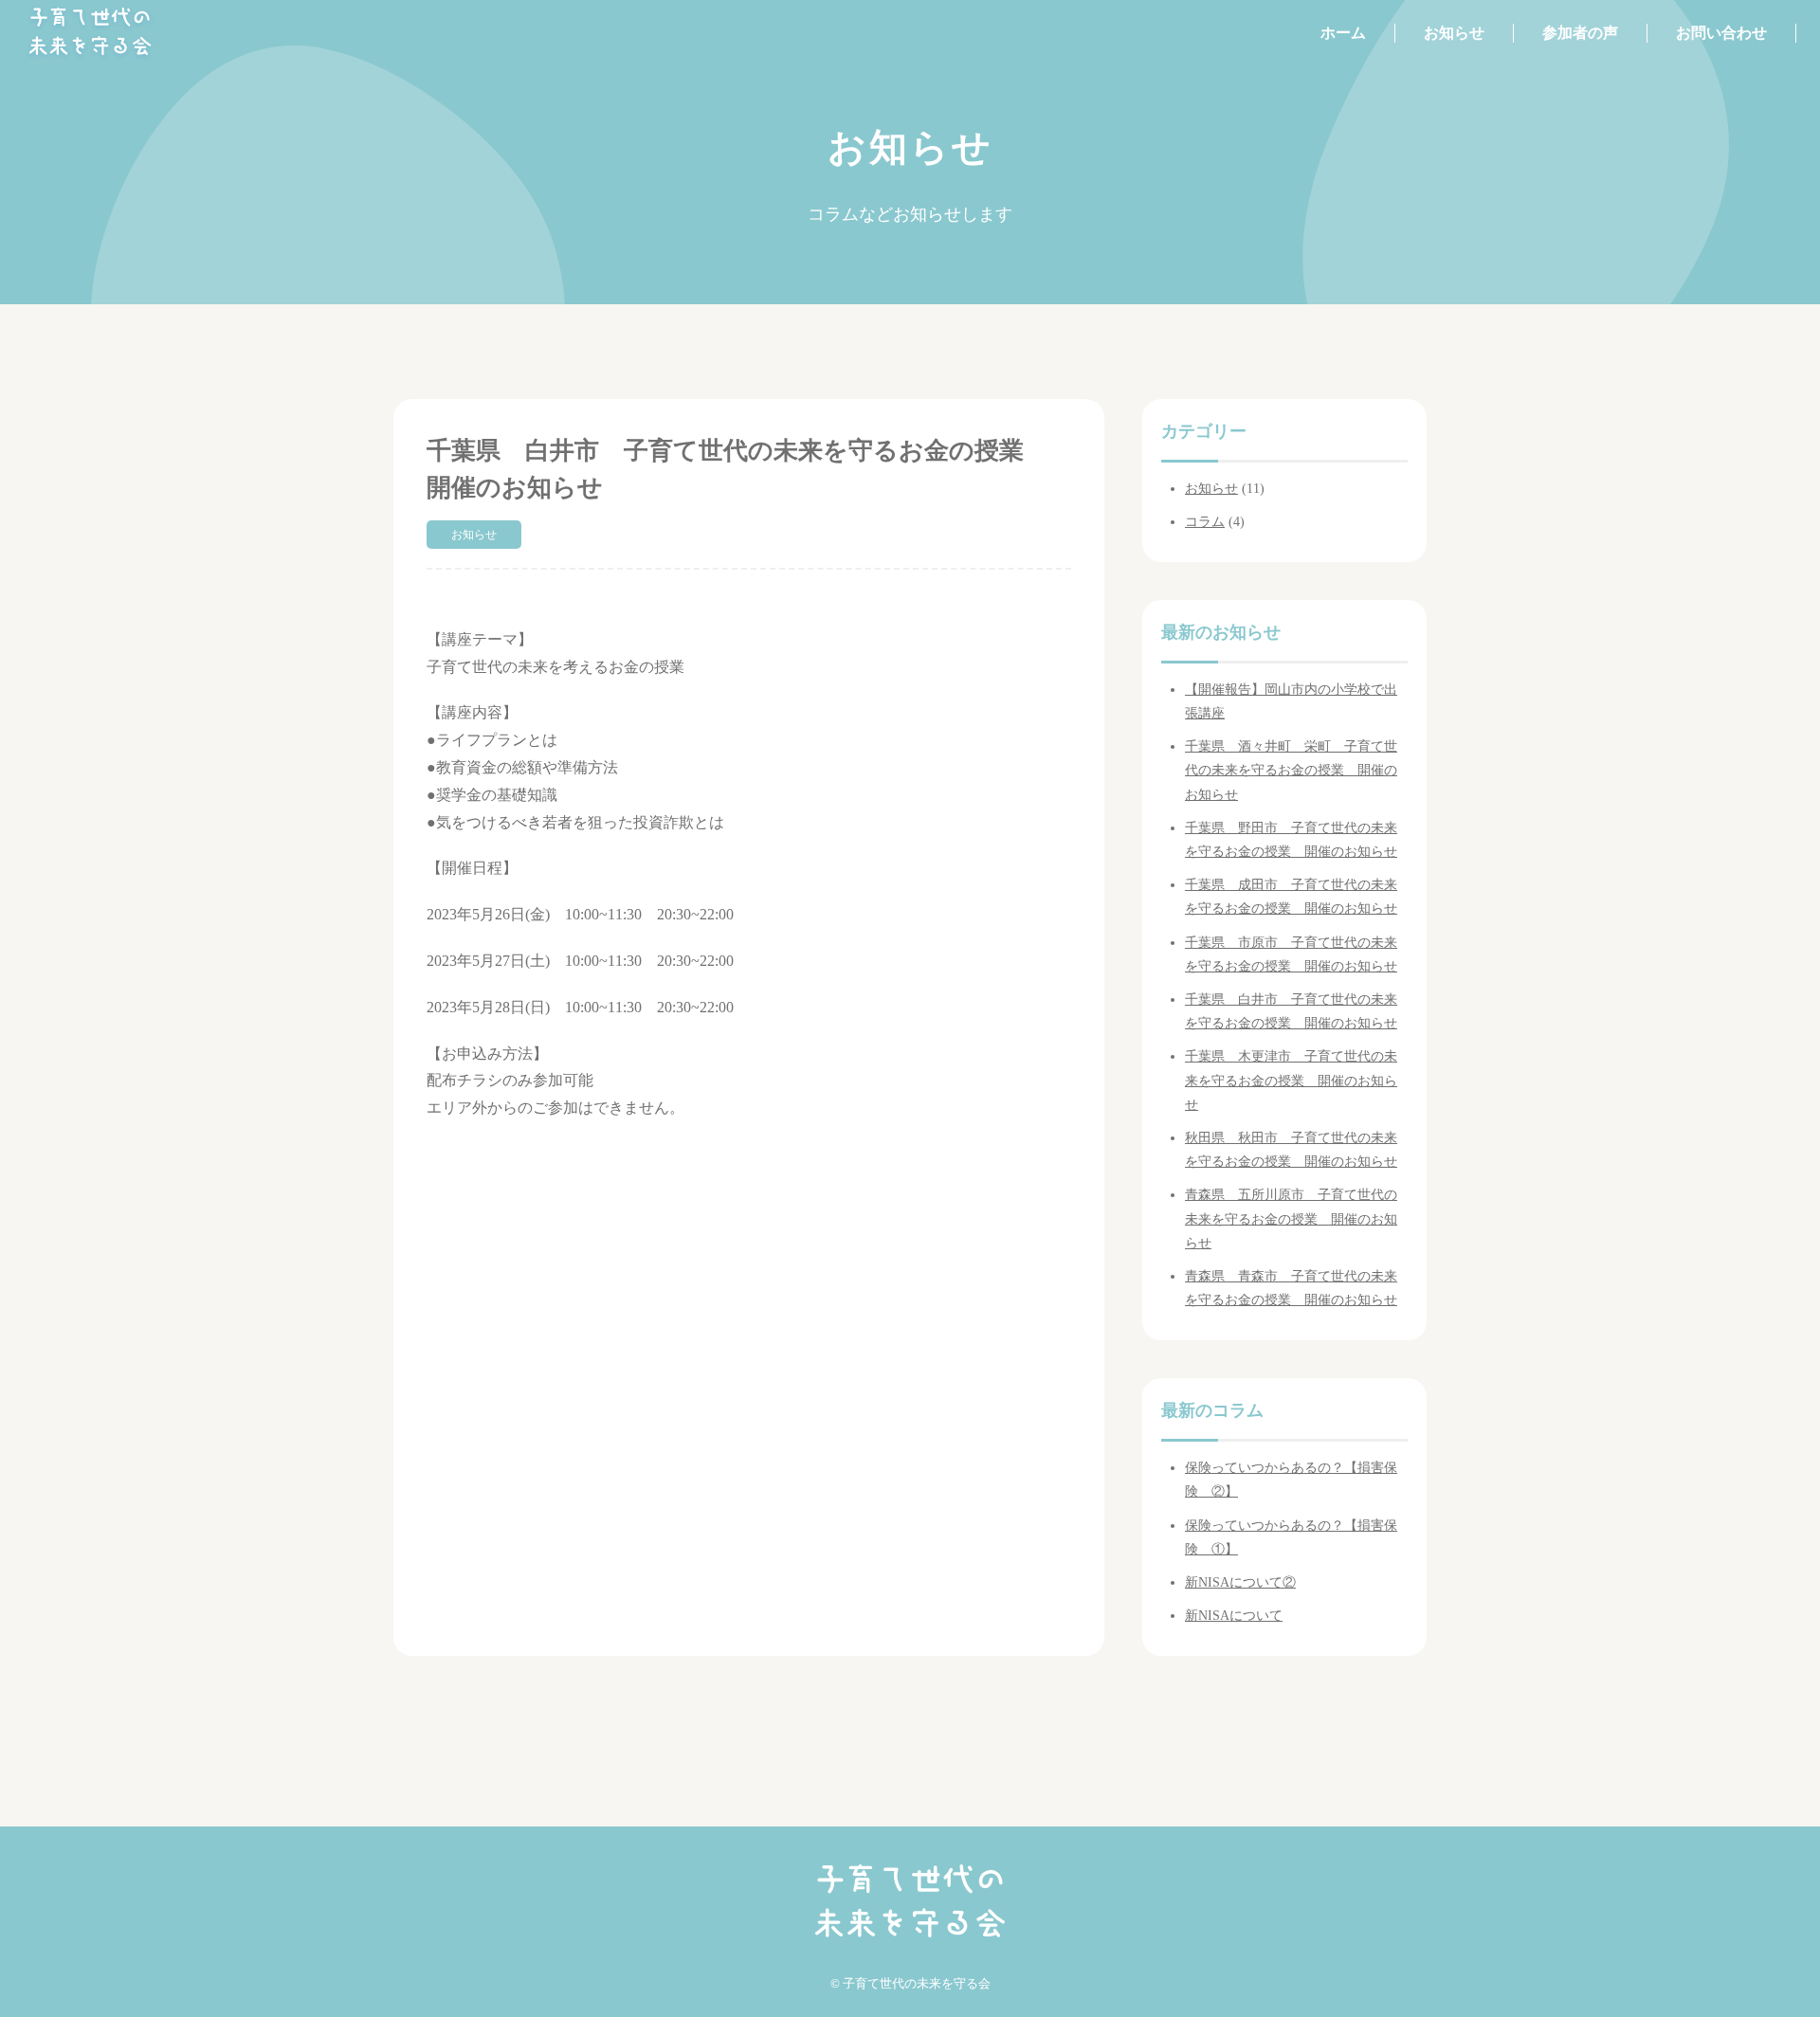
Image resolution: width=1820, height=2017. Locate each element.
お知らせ (1454, 33)
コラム (1205, 522)
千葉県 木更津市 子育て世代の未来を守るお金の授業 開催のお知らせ (1291, 1080)
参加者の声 (1580, 33)
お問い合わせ (1721, 33)
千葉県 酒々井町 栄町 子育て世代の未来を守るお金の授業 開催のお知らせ (1291, 770)
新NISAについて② (1240, 1582)
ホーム (1343, 33)
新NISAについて (1234, 1616)
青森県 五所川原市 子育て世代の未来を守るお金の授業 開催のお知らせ (1291, 1218)
